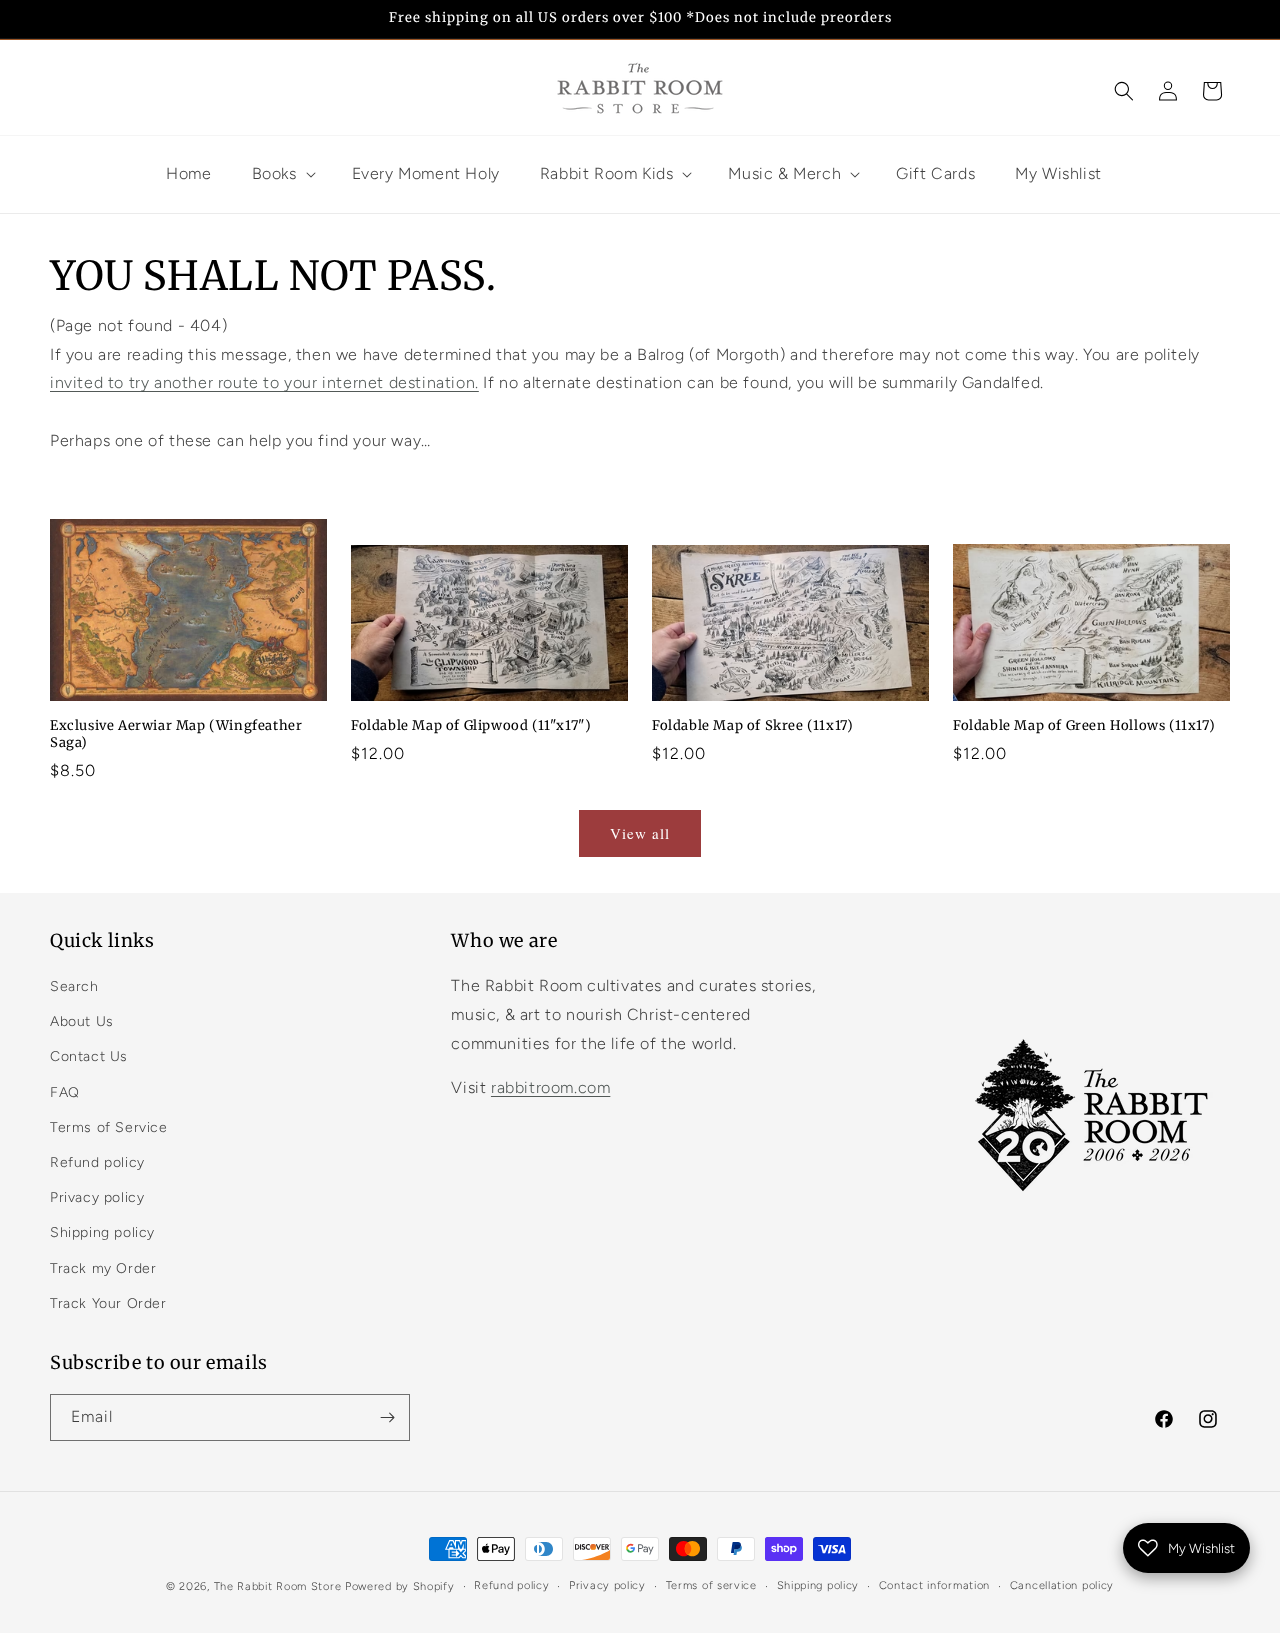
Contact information (934, 1585)
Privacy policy (97, 1197)
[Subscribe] (387, 1417)
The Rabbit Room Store (278, 1586)
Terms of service (711, 1585)
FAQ (65, 1092)
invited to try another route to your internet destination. (264, 382)
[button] (1124, 91)
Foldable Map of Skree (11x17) (752, 726)
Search (74, 986)
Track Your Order (108, 1303)
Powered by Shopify (400, 1586)
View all (640, 833)
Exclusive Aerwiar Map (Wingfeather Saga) (176, 734)
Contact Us (89, 1056)
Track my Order (103, 1268)
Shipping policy (102, 1232)
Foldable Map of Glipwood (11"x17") (471, 726)
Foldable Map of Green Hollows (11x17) (1084, 726)
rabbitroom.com (550, 1087)
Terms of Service (109, 1127)
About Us (82, 1021)
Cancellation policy (1062, 1585)
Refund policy (97, 1162)
